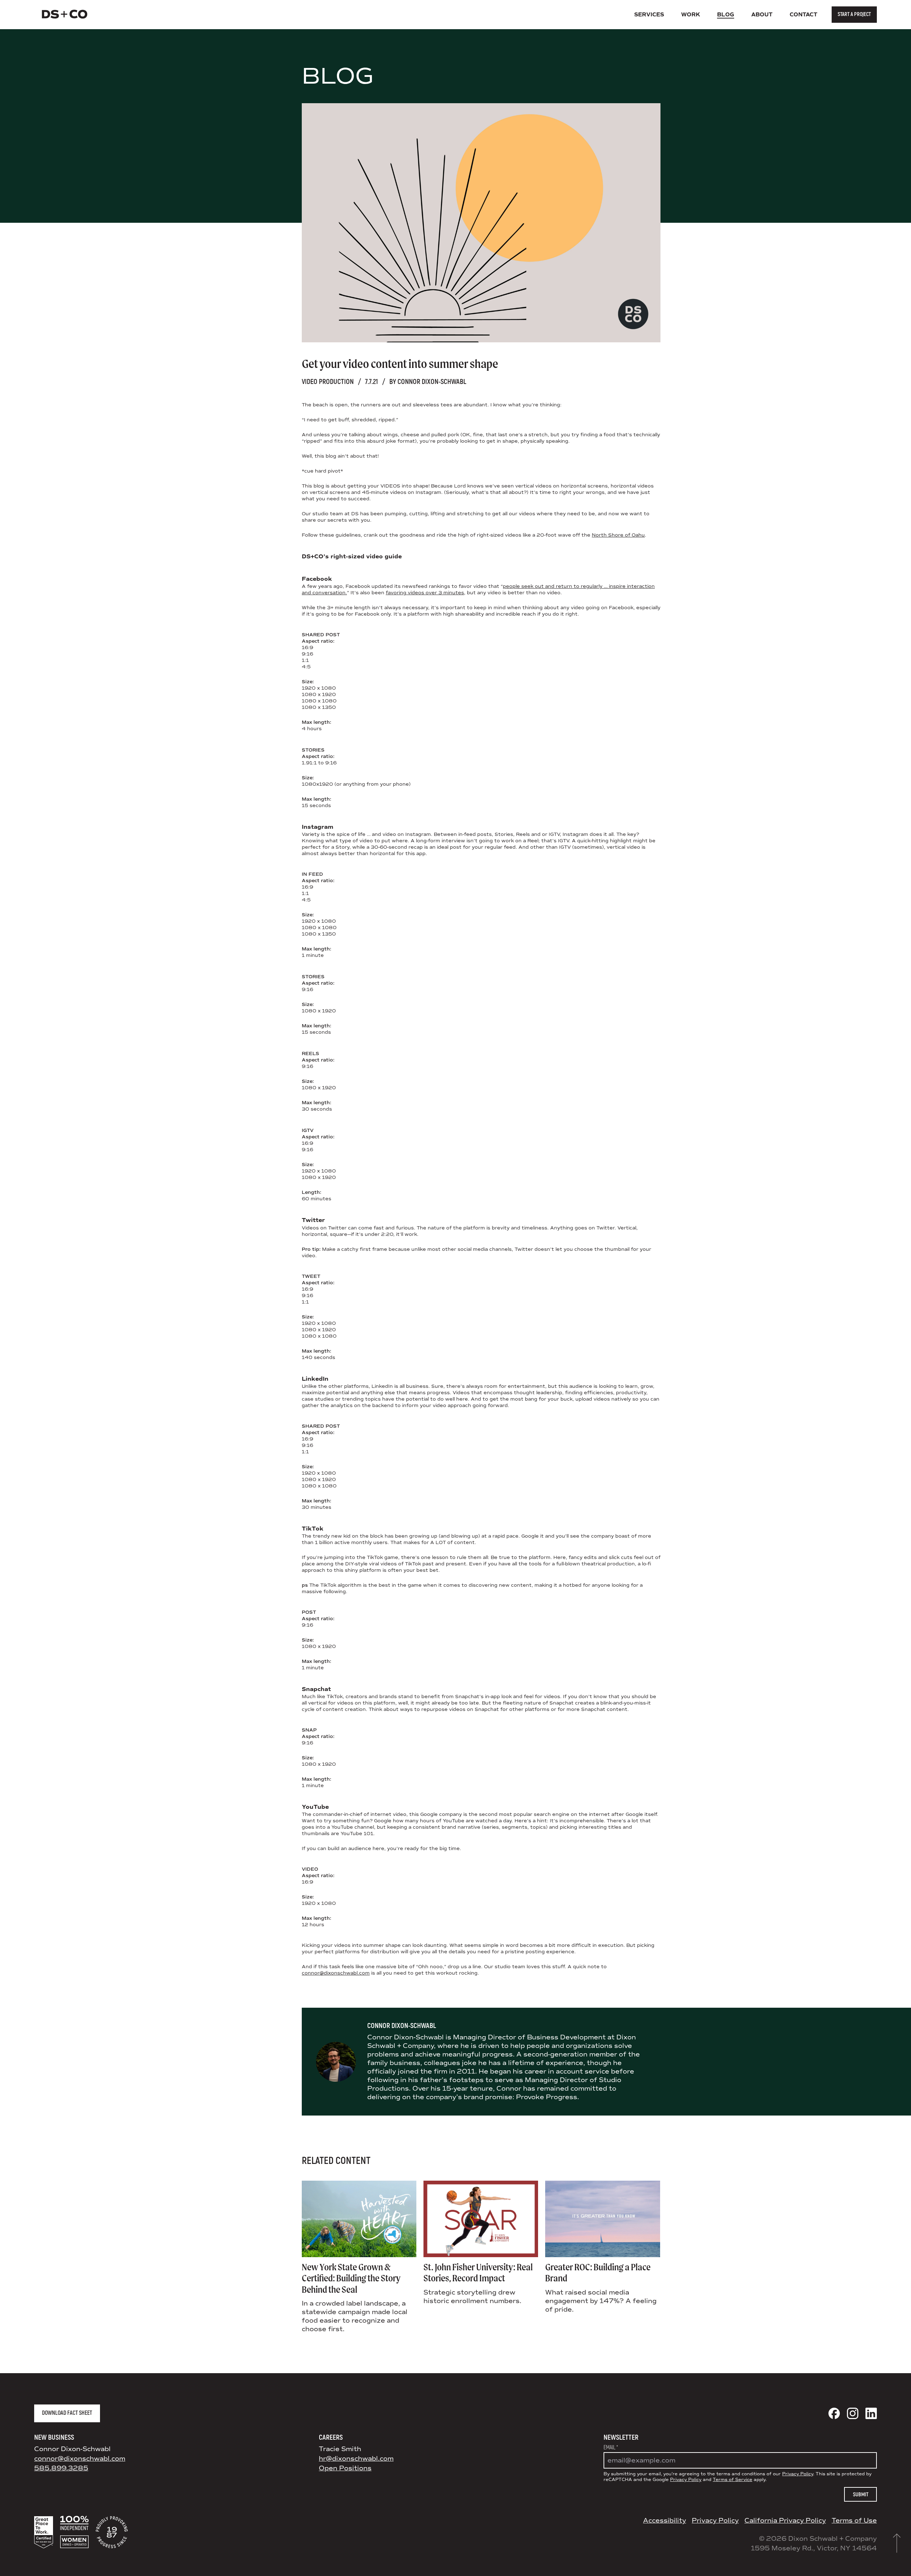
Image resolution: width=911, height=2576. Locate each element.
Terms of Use (854, 2520)
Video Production (328, 382)
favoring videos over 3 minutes (425, 593)
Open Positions (345, 2468)
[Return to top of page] (897, 2543)
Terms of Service (733, 2480)
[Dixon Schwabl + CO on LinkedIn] (871, 2413)
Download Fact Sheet (67, 2413)
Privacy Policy (798, 2474)
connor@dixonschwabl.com (336, 1973)
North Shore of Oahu (618, 535)
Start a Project (854, 14)
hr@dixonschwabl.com (356, 2459)
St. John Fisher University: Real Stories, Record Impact (478, 2273)
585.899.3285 (61, 2468)
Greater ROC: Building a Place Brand (598, 2273)
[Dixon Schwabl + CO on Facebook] (834, 2413)
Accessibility (665, 2520)
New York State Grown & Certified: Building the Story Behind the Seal (351, 2278)
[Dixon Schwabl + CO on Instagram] (853, 2413)
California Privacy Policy (785, 2520)
